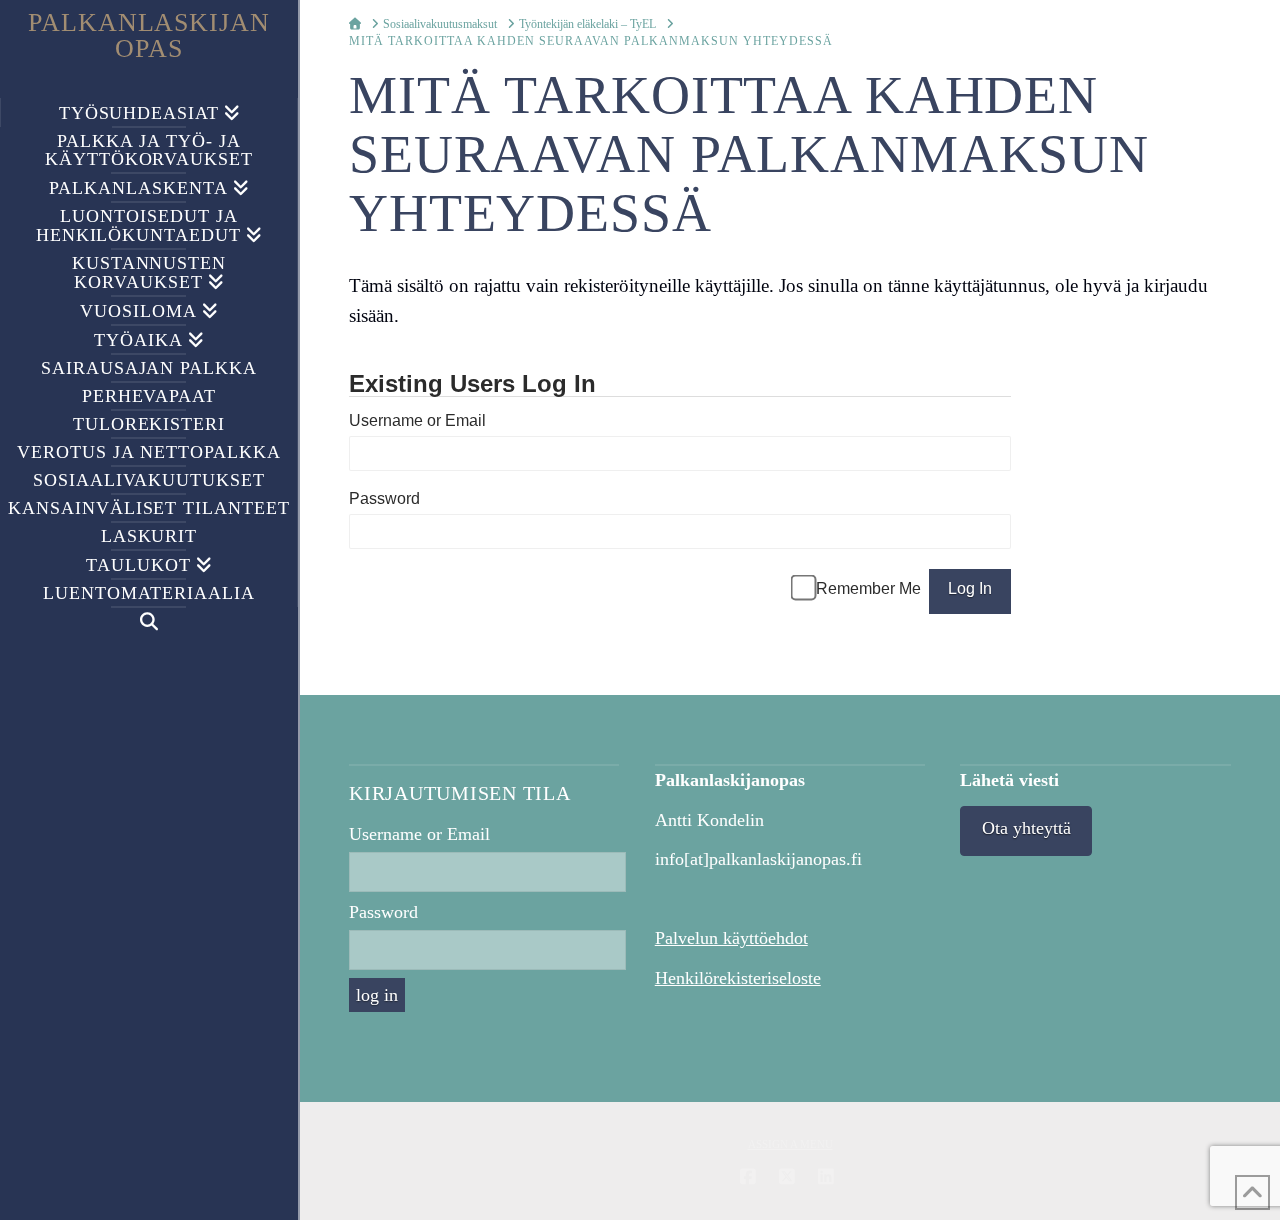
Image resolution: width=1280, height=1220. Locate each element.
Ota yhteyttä (1026, 828)
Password (384, 498)
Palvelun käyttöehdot (731, 938)
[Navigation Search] (149, 621)
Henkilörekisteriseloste (738, 978)
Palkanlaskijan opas (149, 36)
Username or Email (417, 420)
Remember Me (868, 588)
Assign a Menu (790, 1144)
